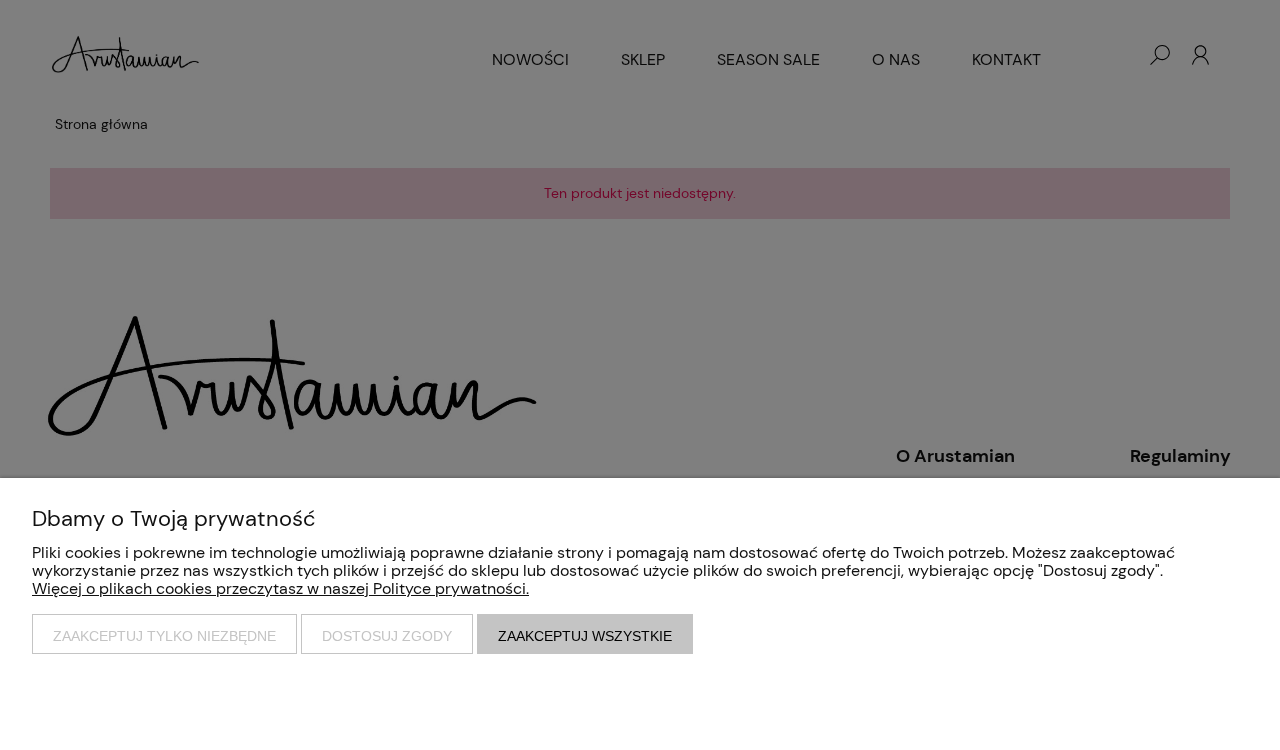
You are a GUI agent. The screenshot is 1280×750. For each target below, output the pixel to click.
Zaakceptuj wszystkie (585, 636)
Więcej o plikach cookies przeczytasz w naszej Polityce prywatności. (280, 588)
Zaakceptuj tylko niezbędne (164, 636)
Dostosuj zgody (387, 636)
